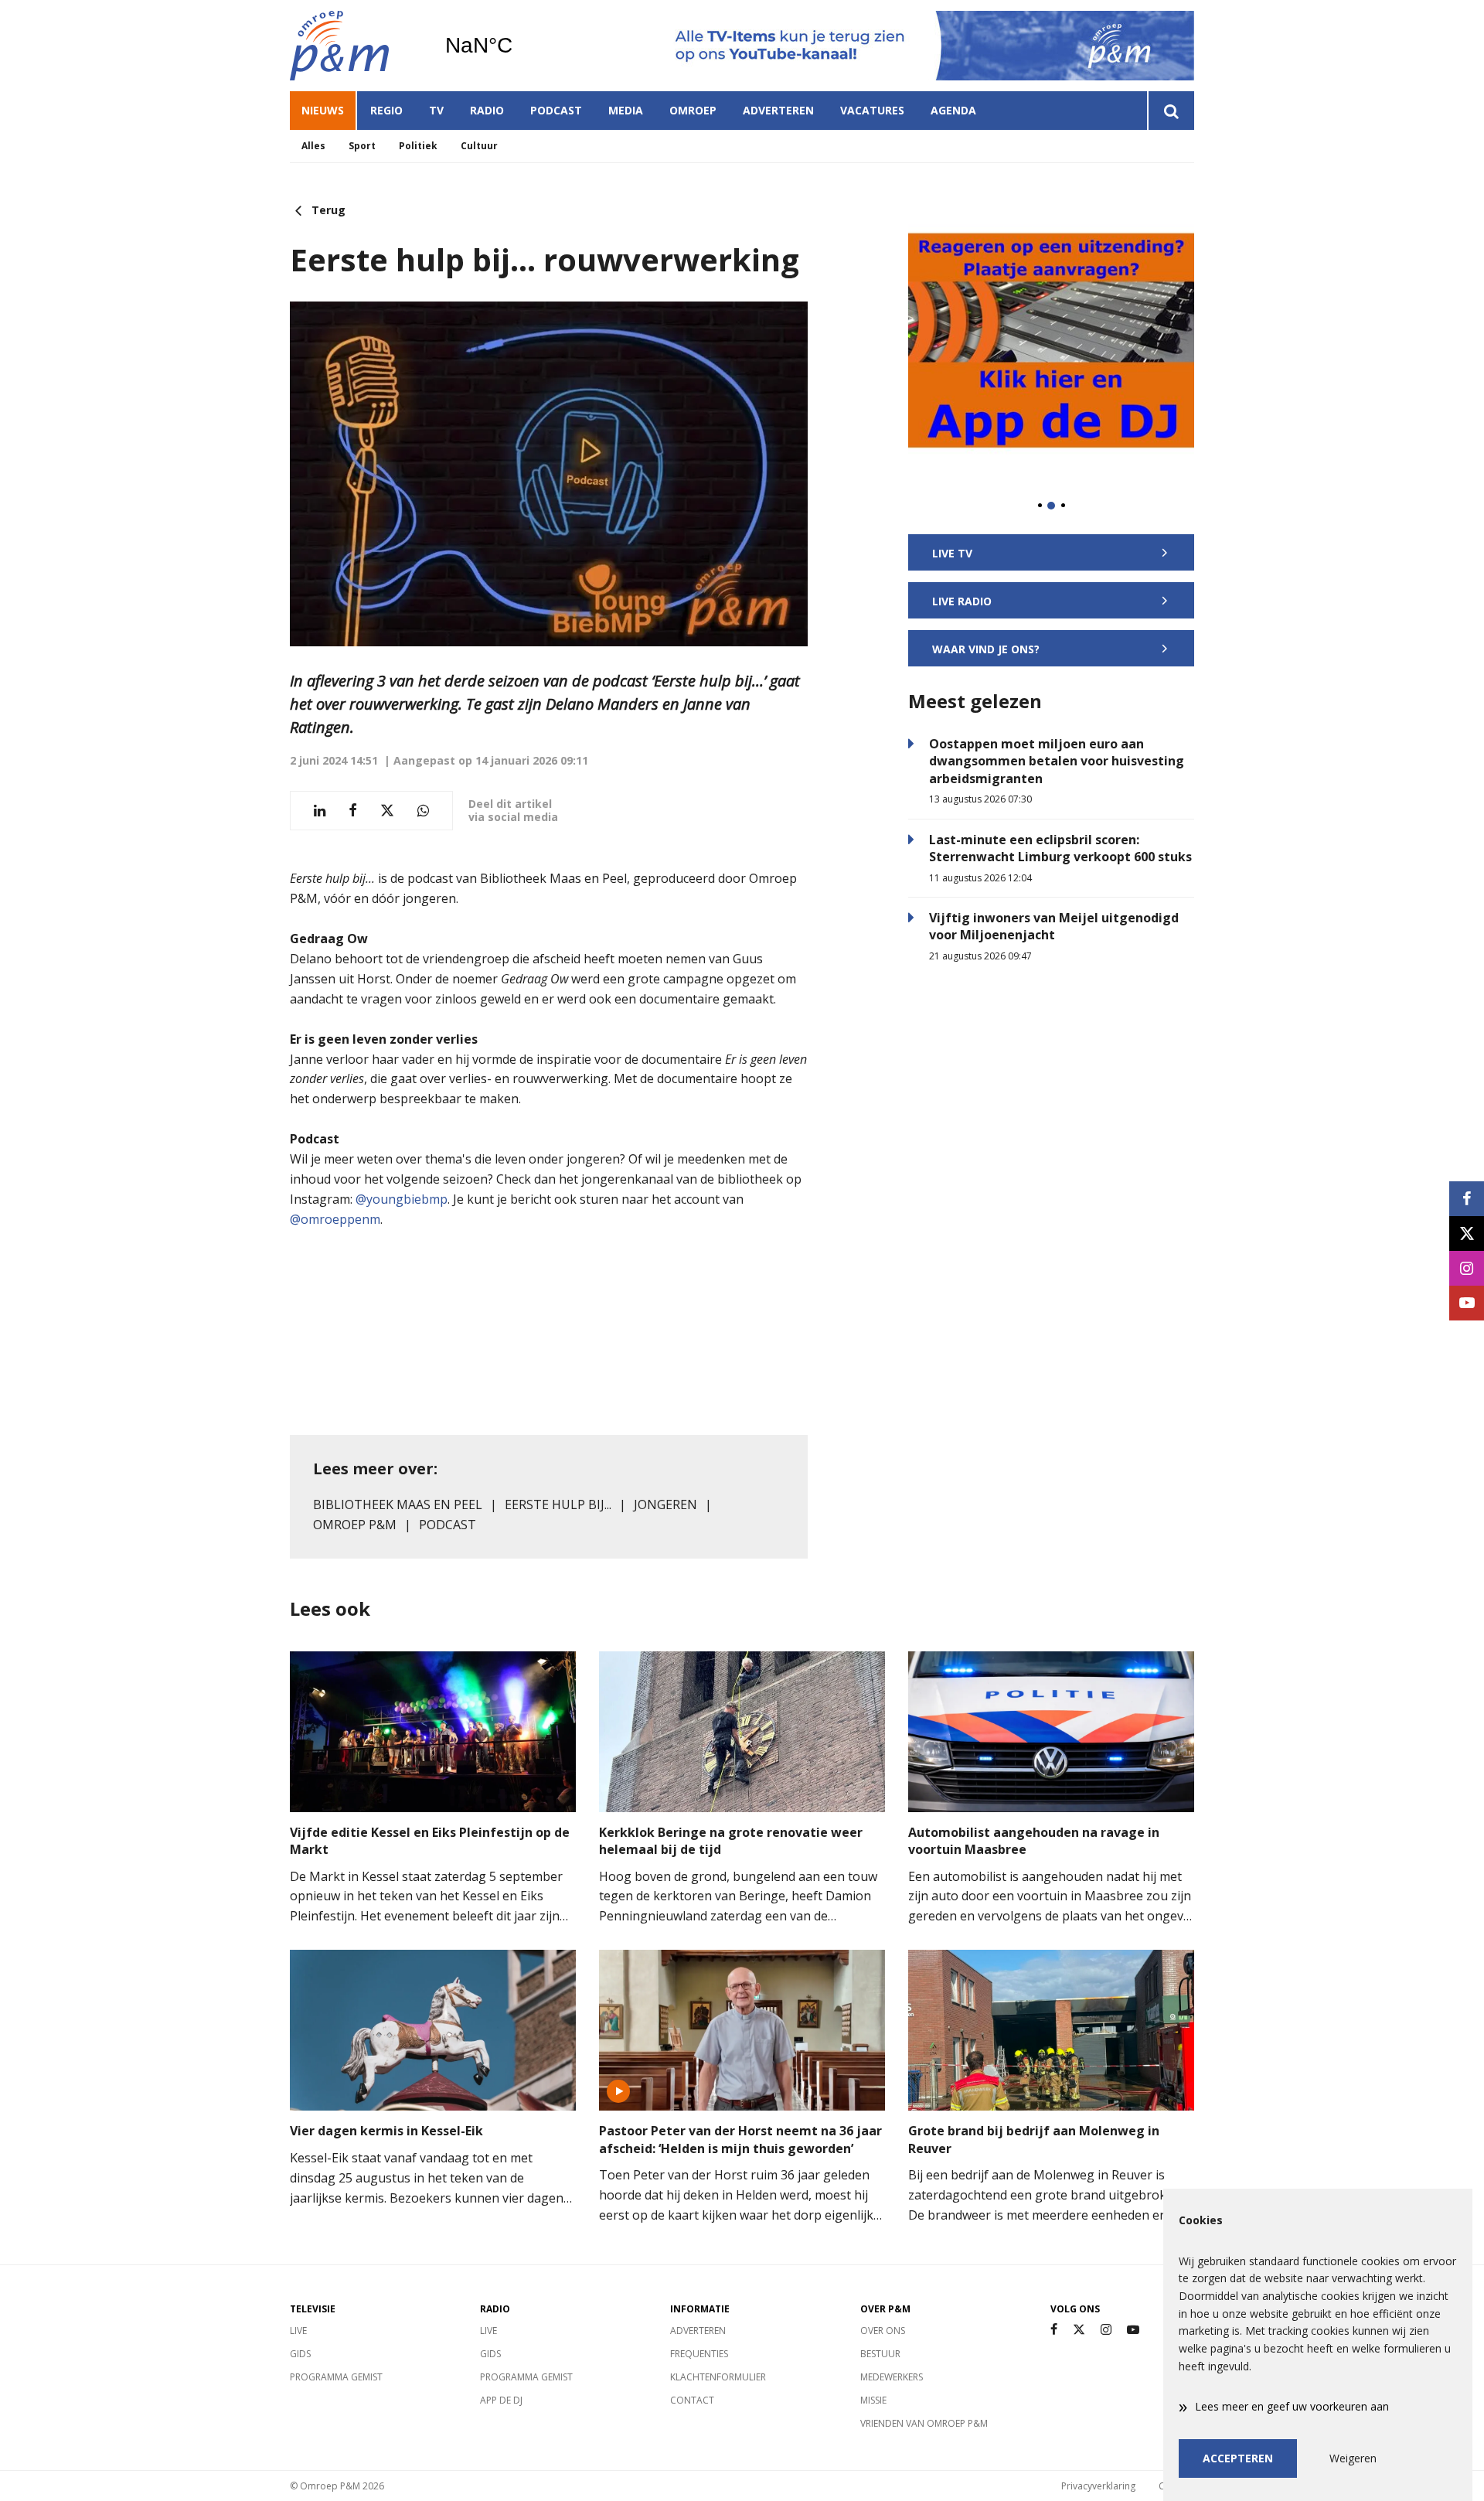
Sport (362, 146)
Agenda (953, 110)
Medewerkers (892, 2377)
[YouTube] (1133, 2330)
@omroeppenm (335, 1219)
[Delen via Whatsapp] (423, 811)
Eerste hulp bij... (558, 1504)
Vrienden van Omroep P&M (924, 2423)
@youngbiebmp (402, 1199)
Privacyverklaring (1098, 2486)
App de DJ (501, 2400)
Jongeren (665, 1504)
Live (298, 2331)
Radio (487, 110)
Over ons (883, 2331)
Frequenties (699, 2354)
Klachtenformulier (718, 2377)
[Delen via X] (387, 811)
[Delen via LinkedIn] (320, 811)
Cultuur (479, 146)
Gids (300, 2354)
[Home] (356, 46)
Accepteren (1238, 2458)
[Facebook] (1054, 2330)
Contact (692, 2400)
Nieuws (323, 110)
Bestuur (880, 2354)
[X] (1079, 2330)
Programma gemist (336, 2377)
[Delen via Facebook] (353, 811)
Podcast (556, 110)
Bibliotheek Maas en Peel (398, 1504)
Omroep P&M (355, 1525)
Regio (386, 110)
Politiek (418, 146)
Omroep (693, 110)
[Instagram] (1106, 2330)
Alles (313, 146)
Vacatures (872, 110)
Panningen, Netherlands (518, 46)
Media (626, 110)
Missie (873, 2400)
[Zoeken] (1171, 111)
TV (436, 110)
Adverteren (778, 110)
